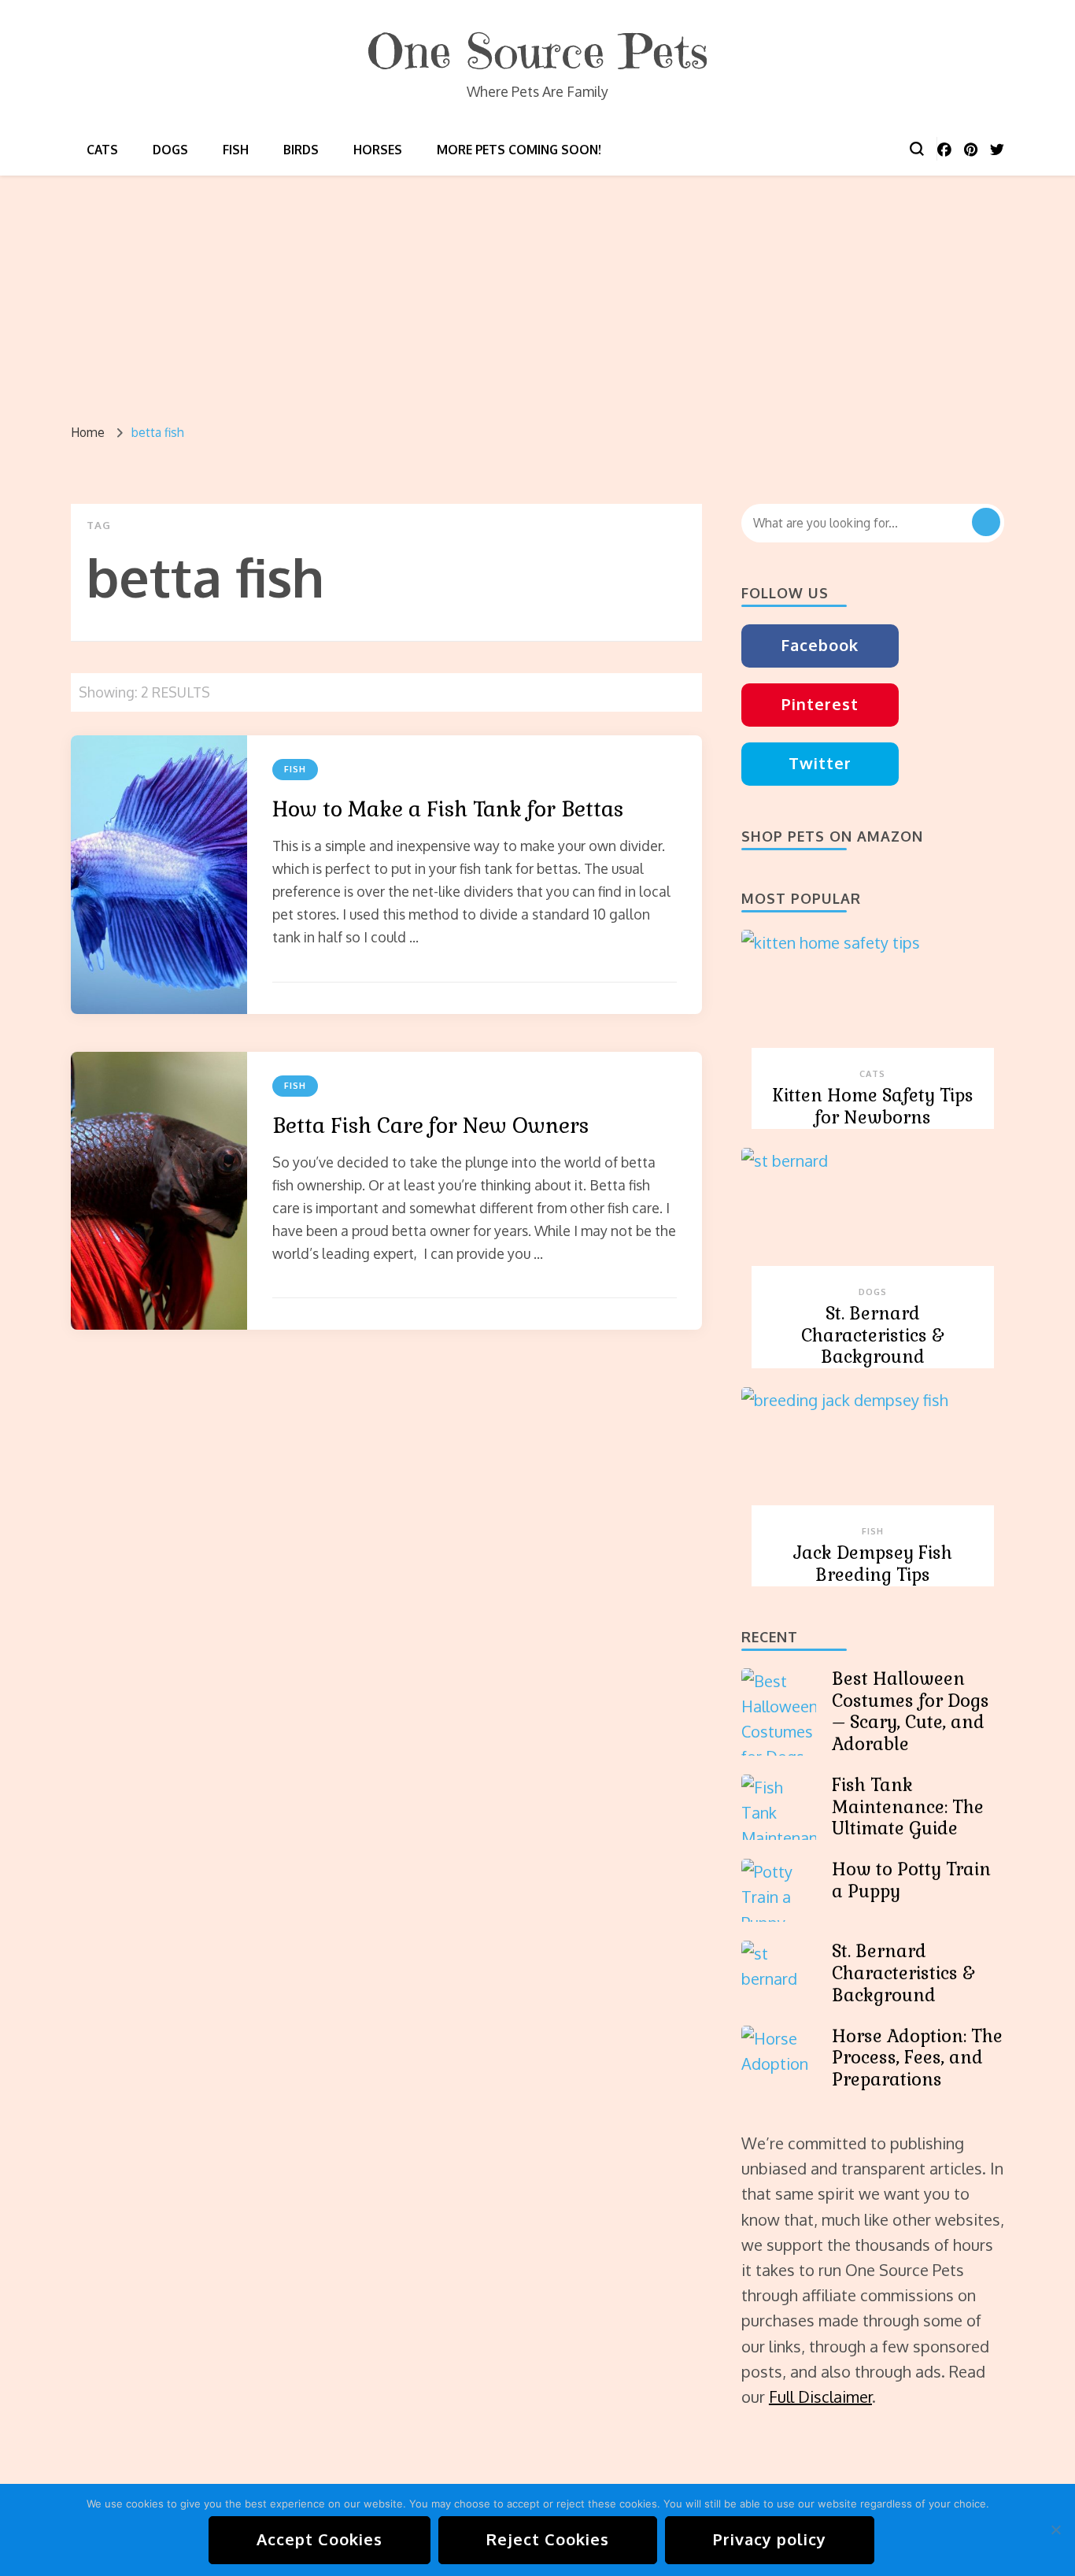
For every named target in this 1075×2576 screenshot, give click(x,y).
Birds (301, 150)
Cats (102, 150)
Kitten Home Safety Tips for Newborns (873, 1107)
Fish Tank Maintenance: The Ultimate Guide (908, 1807)
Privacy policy (770, 2539)
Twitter (820, 763)
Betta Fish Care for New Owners (430, 1126)
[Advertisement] (537, 294)
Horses (378, 150)
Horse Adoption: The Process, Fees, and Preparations (917, 2058)
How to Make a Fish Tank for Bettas (448, 809)
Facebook (820, 645)
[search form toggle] (917, 149)
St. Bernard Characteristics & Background (872, 1336)
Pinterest (820, 704)
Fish (236, 150)
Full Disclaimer (820, 2396)
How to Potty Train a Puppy (911, 1880)
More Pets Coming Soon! (519, 150)
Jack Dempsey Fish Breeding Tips (873, 1564)
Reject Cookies (548, 2539)
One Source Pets (537, 52)
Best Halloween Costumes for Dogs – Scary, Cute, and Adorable (911, 1712)
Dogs (170, 150)
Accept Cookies (320, 2539)
